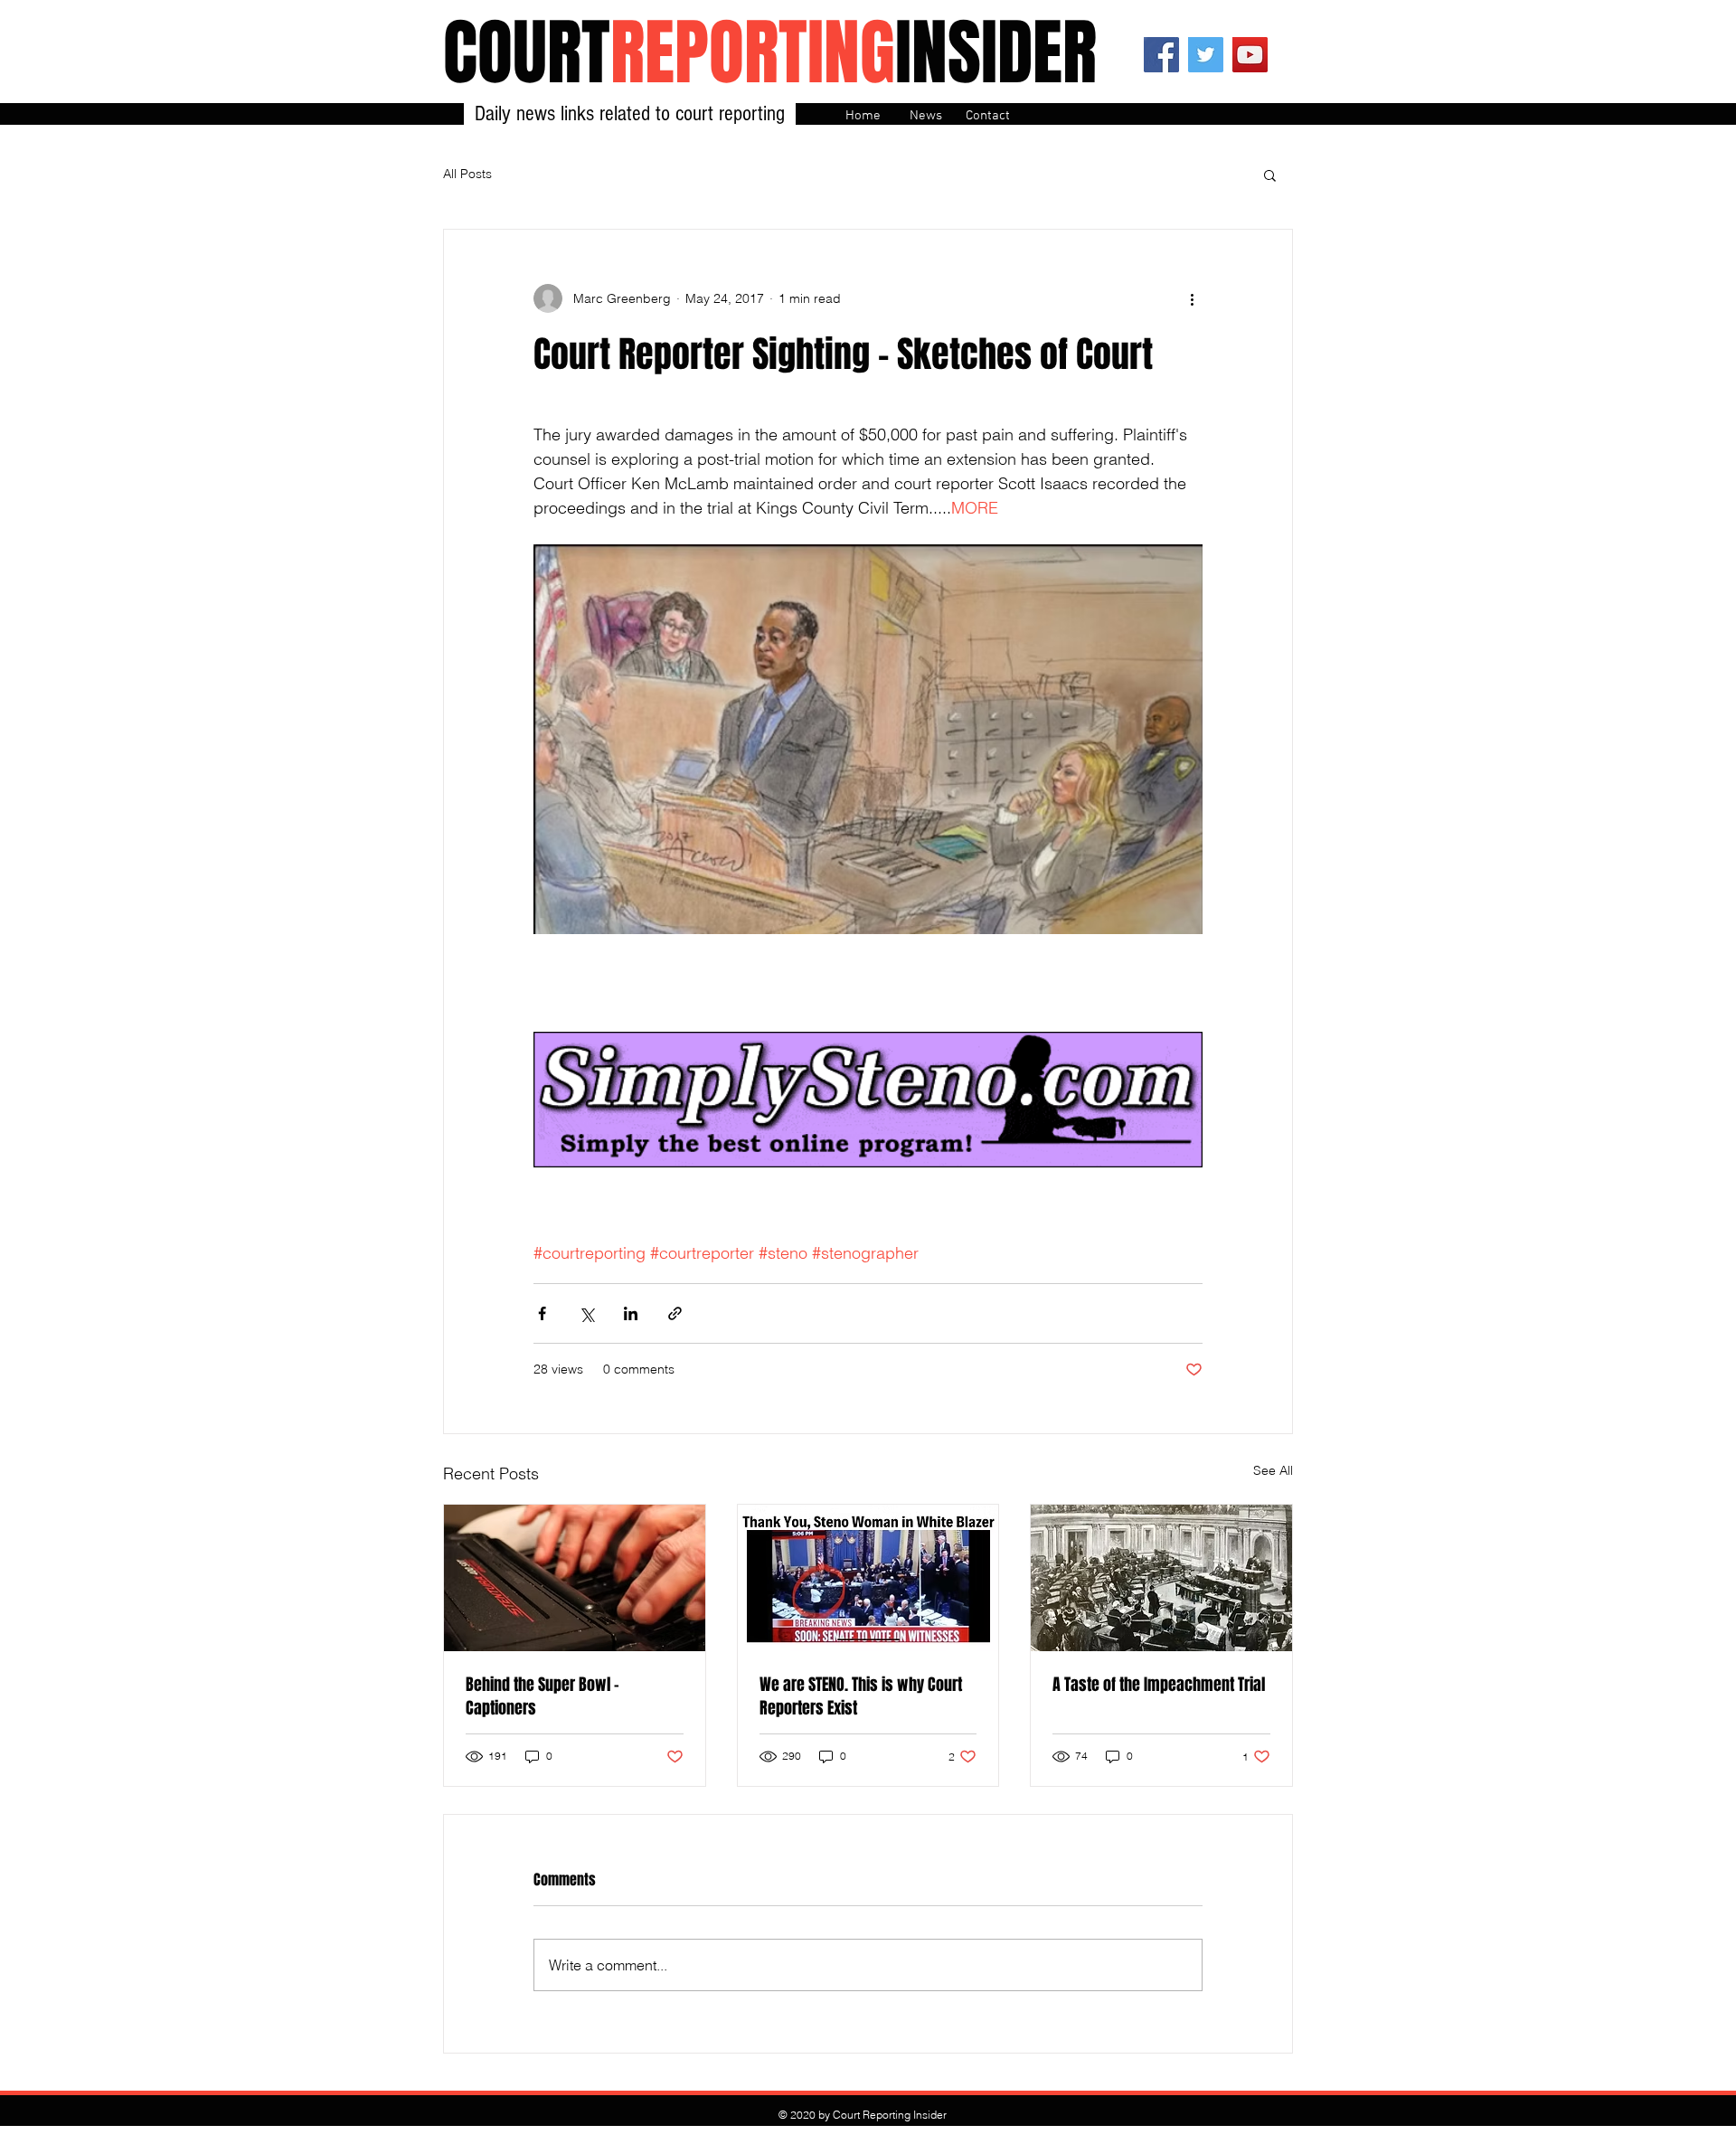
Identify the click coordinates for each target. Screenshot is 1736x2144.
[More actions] (1192, 298)
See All (1273, 1470)
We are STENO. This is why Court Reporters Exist (861, 1696)
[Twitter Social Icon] (1206, 55)
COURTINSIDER (770, 53)
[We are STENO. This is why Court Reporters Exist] (868, 1578)
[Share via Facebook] (542, 1313)
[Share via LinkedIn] (631, 1313)
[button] (1270, 175)
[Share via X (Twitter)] (586, 1313)
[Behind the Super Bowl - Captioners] (575, 1578)
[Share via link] (675, 1313)
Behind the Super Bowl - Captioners (542, 1696)
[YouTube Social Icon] (1250, 55)
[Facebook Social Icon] (1161, 55)
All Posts (467, 174)
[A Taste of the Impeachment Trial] (1161, 1578)
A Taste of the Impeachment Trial (1159, 1685)
